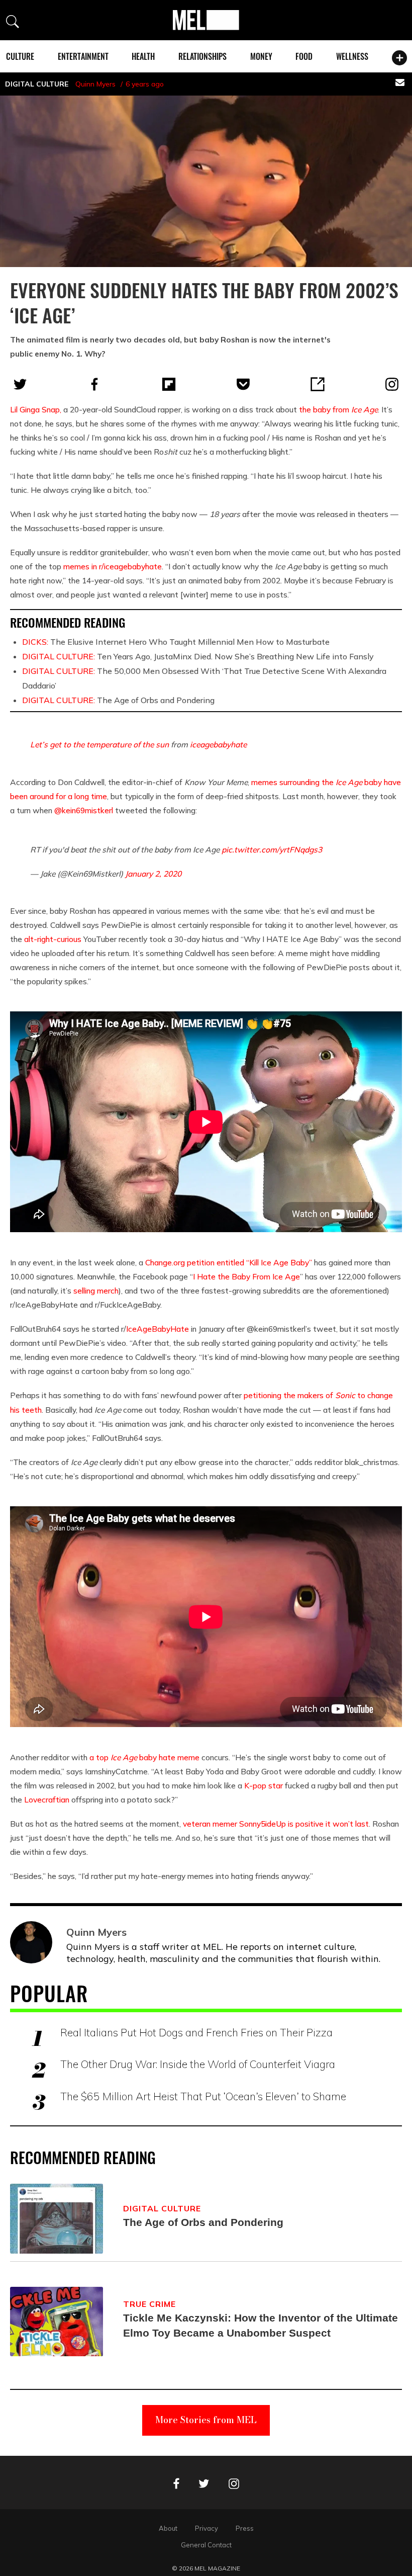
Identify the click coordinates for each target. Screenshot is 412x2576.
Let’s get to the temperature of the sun (99, 744)
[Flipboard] (169, 384)
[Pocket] (243, 384)
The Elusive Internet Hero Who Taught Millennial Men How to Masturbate (176, 642)
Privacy (207, 2528)
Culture (20, 56)
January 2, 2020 (153, 874)
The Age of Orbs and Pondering (118, 700)
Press (245, 2528)
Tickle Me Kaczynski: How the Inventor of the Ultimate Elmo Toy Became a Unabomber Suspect (261, 2325)
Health (143, 56)
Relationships (202, 56)
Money (261, 56)
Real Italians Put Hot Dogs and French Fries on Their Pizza (196, 2032)
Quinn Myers (95, 84)
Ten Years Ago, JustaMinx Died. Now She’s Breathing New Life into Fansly (198, 656)
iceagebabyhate (218, 744)
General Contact (206, 2545)
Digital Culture (37, 84)
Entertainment (83, 56)
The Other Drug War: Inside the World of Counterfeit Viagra (198, 2064)
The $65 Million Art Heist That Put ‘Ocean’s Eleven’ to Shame (203, 2096)
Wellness (352, 56)
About (168, 2528)
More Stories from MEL (206, 2420)
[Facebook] (94, 384)
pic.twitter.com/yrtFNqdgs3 (272, 849)
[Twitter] (20, 384)
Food (304, 56)
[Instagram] (392, 384)
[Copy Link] (318, 384)
